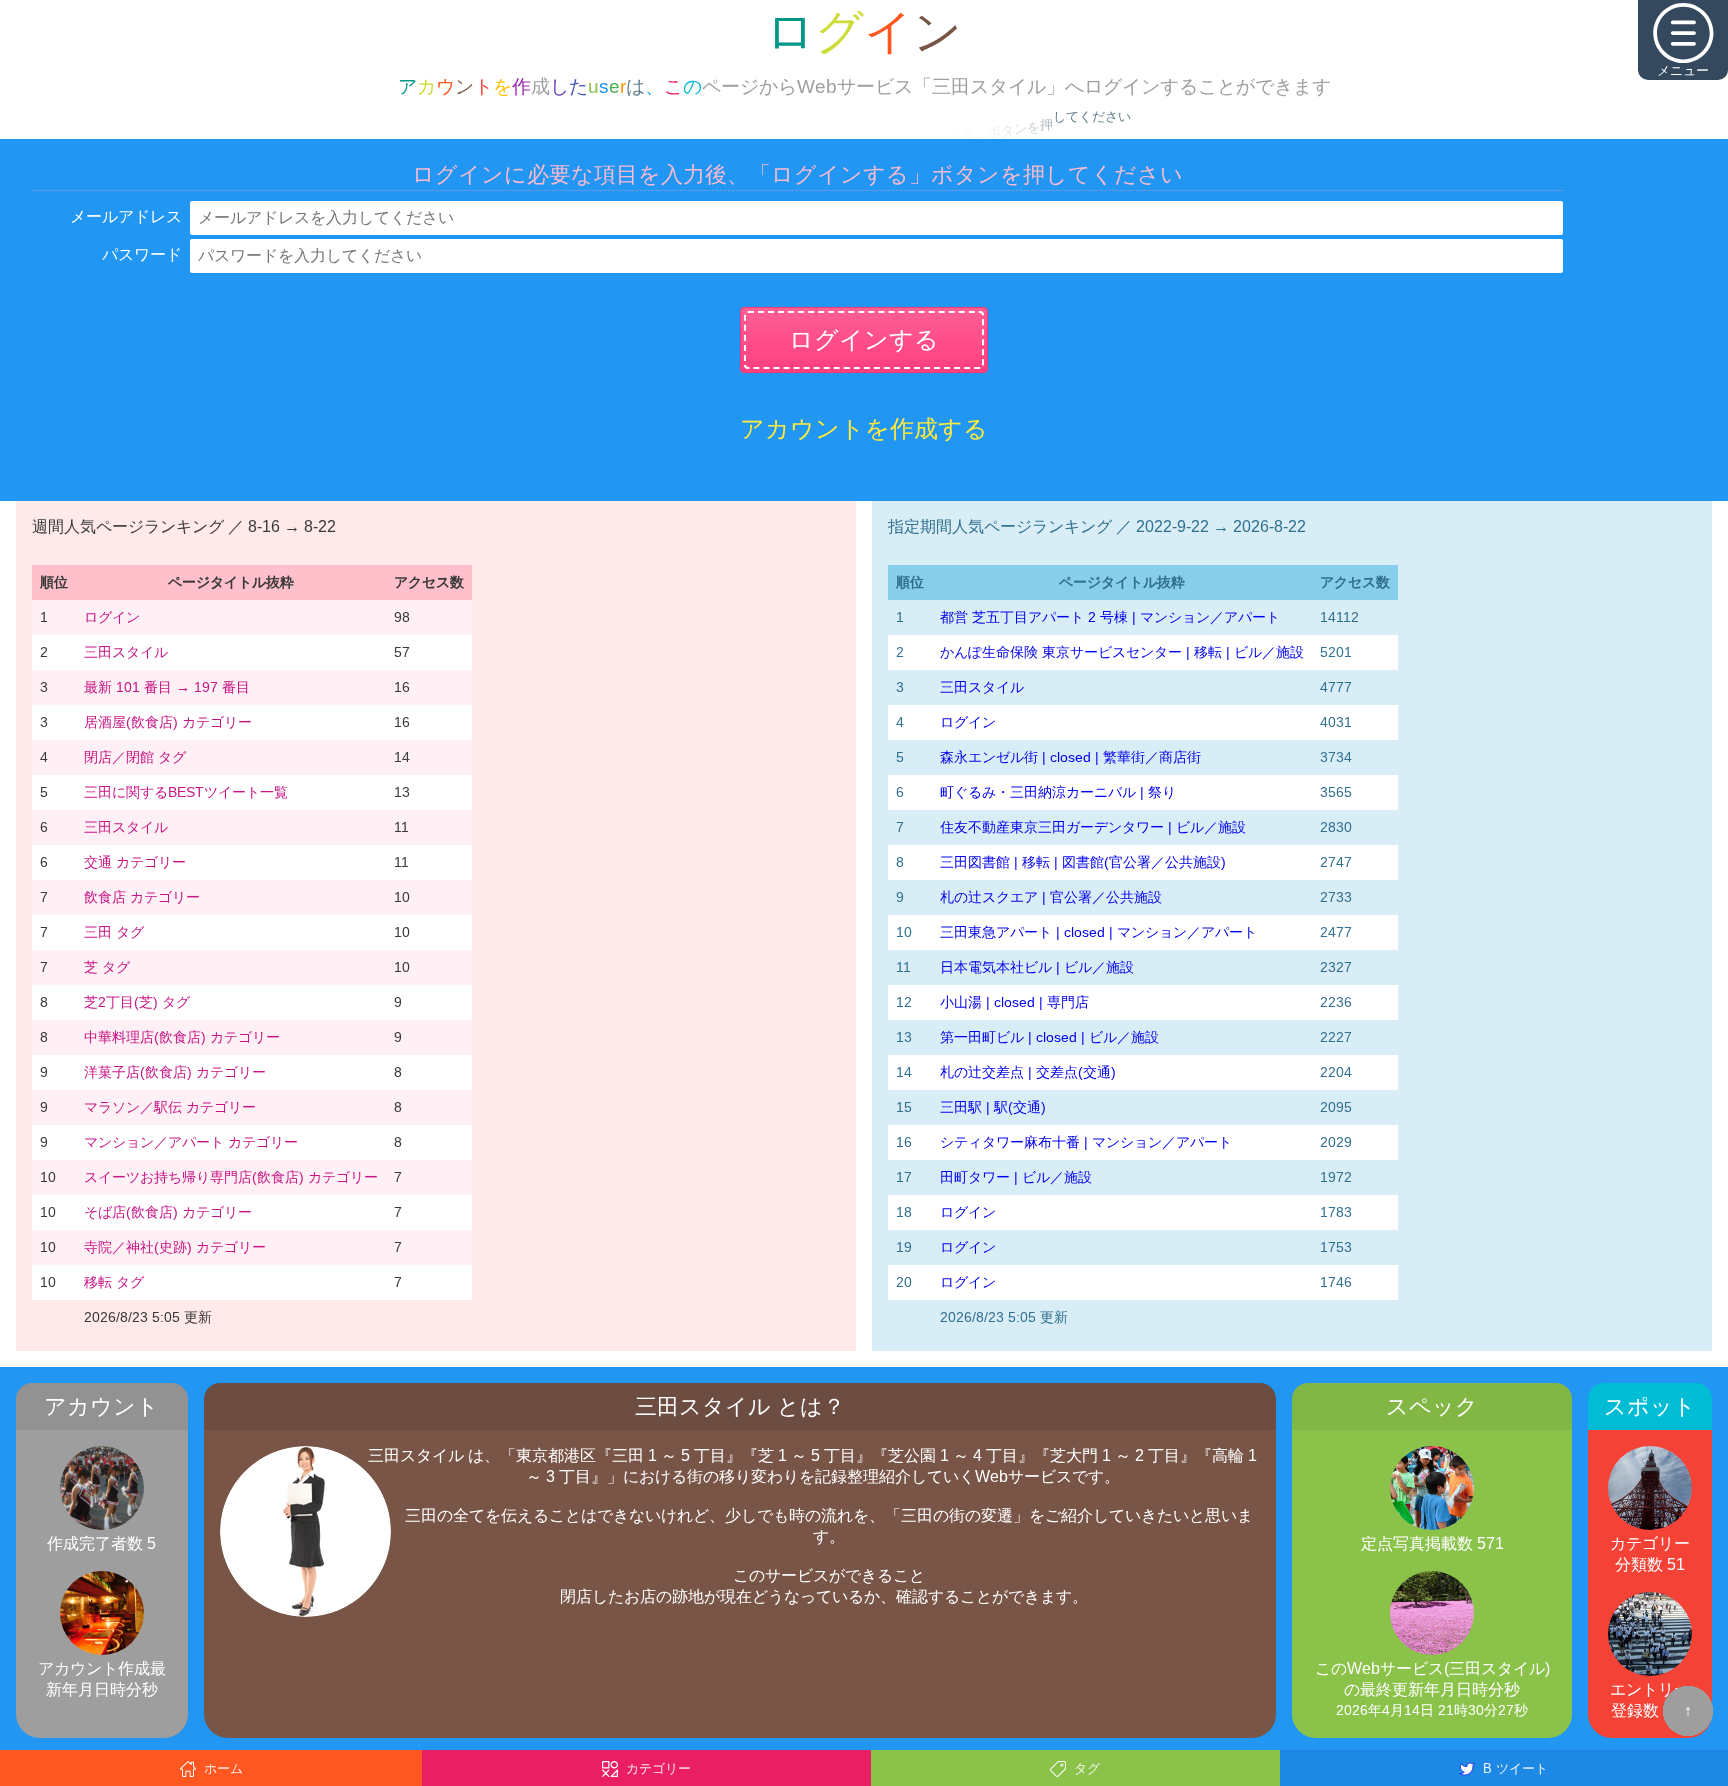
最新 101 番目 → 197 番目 (167, 687)
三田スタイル (126, 652)
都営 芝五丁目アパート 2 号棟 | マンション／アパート (1110, 617)
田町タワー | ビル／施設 (1016, 1177)
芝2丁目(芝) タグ (137, 1002)
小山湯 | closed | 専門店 (1014, 1002)
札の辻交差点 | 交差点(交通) (1028, 1072)
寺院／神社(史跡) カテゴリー (175, 1247)
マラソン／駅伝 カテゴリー (170, 1107)
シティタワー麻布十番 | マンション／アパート (1086, 1142)
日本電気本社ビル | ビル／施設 (1037, 967)
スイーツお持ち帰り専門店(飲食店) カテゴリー (231, 1177)
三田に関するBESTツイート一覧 (186, 792)
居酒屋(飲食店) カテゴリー (168, 722)
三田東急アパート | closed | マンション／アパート (1098, 932)
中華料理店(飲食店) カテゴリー (182, 1037)
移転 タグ (114, 1282)
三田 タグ (114, 932)
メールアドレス (126, 216)
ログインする (864, 339)
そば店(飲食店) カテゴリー (168, 1212)
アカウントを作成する (864, 428)
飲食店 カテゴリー (142, 897)
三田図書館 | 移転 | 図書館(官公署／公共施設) (1083, 862)
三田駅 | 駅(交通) (993, 1107)
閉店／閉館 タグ (135, 757)
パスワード (142, 254)
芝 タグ (107, 967)
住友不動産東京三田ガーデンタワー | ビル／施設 (1093, 827)
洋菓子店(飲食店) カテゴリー (175, 1072)
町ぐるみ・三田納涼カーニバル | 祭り (1058, 792)
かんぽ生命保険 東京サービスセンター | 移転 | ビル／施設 (1122, 652)
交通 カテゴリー (135, 862)
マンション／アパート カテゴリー (191, 1142)
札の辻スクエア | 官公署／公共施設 (1051, 897)
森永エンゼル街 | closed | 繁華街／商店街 (1070, 757)
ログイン (112, 617)
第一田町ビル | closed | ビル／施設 (1049, 1037)
